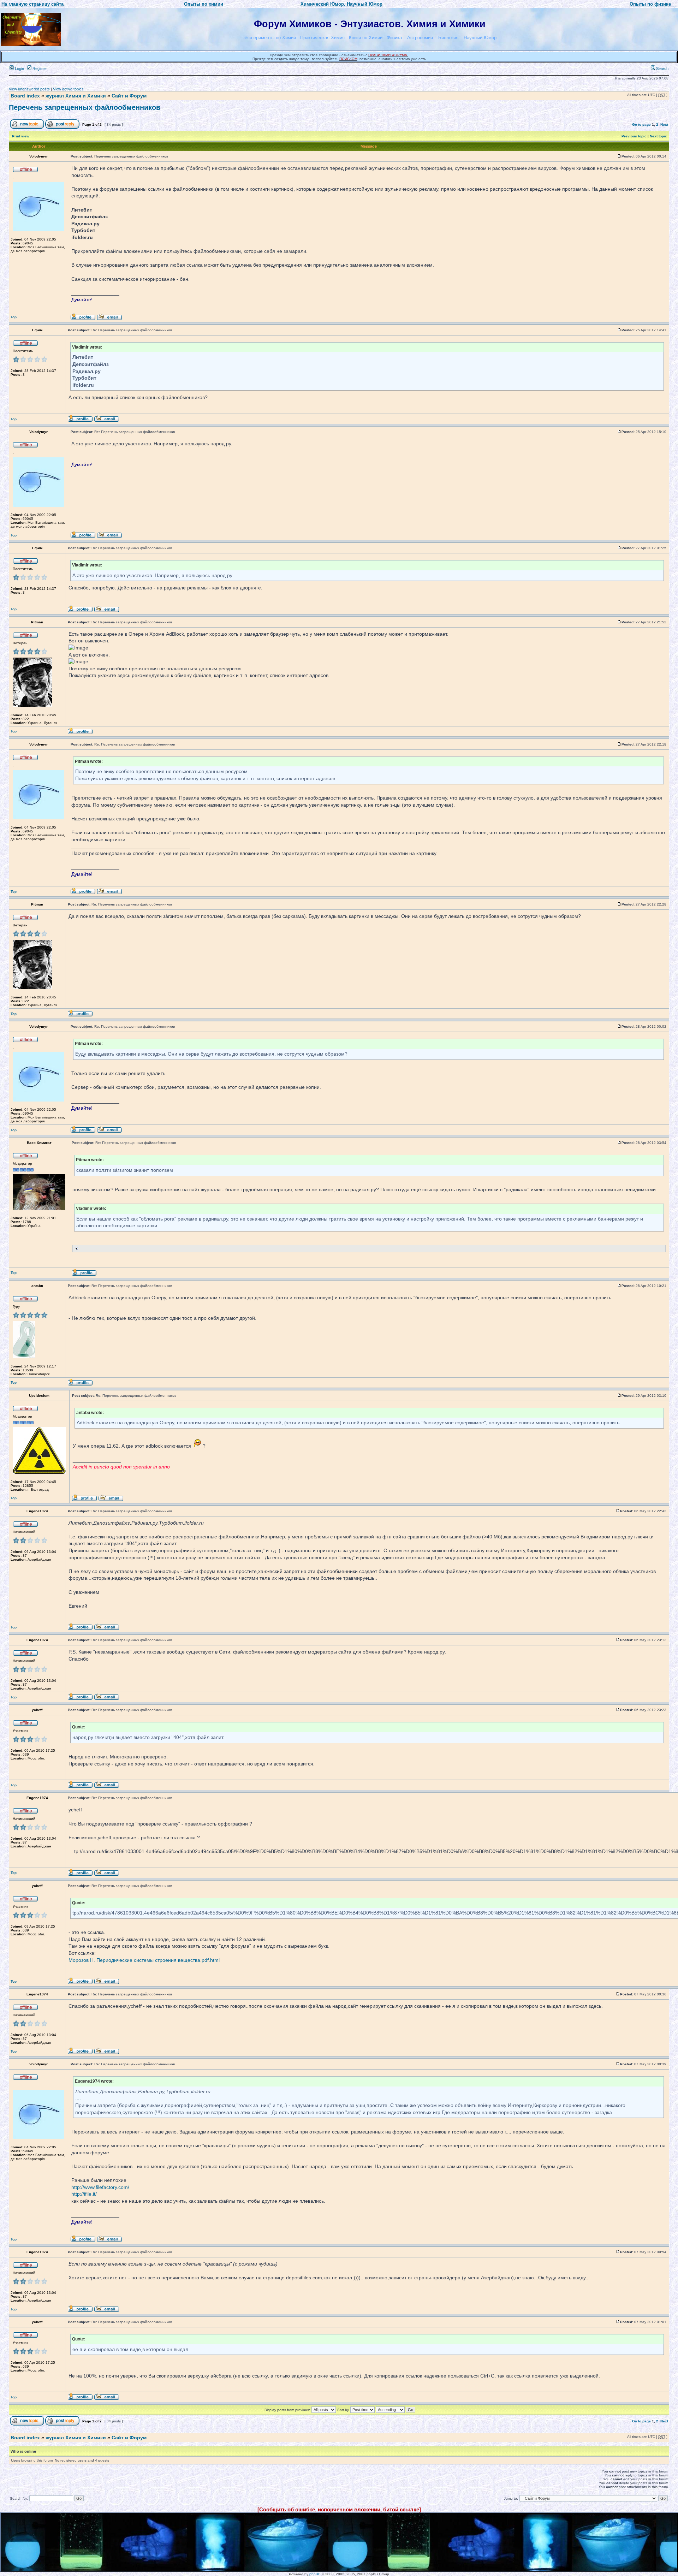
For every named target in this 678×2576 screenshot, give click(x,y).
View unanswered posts (29, 89)
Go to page (641, 124)
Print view (21, 136)
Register (39, 69)
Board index (25, 96)
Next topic (658, 136)
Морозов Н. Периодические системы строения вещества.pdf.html (144, 1960)
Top (14, 317)
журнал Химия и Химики (76, 96)
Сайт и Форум (129, 96)
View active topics (68, 89)
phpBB (315, 2574)
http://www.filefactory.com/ (100, 2187)
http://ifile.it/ (84, 2194)
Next (664, 124)
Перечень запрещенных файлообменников (85, 107)
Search (662, 69)
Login (19, 69)
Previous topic (634, 136)
